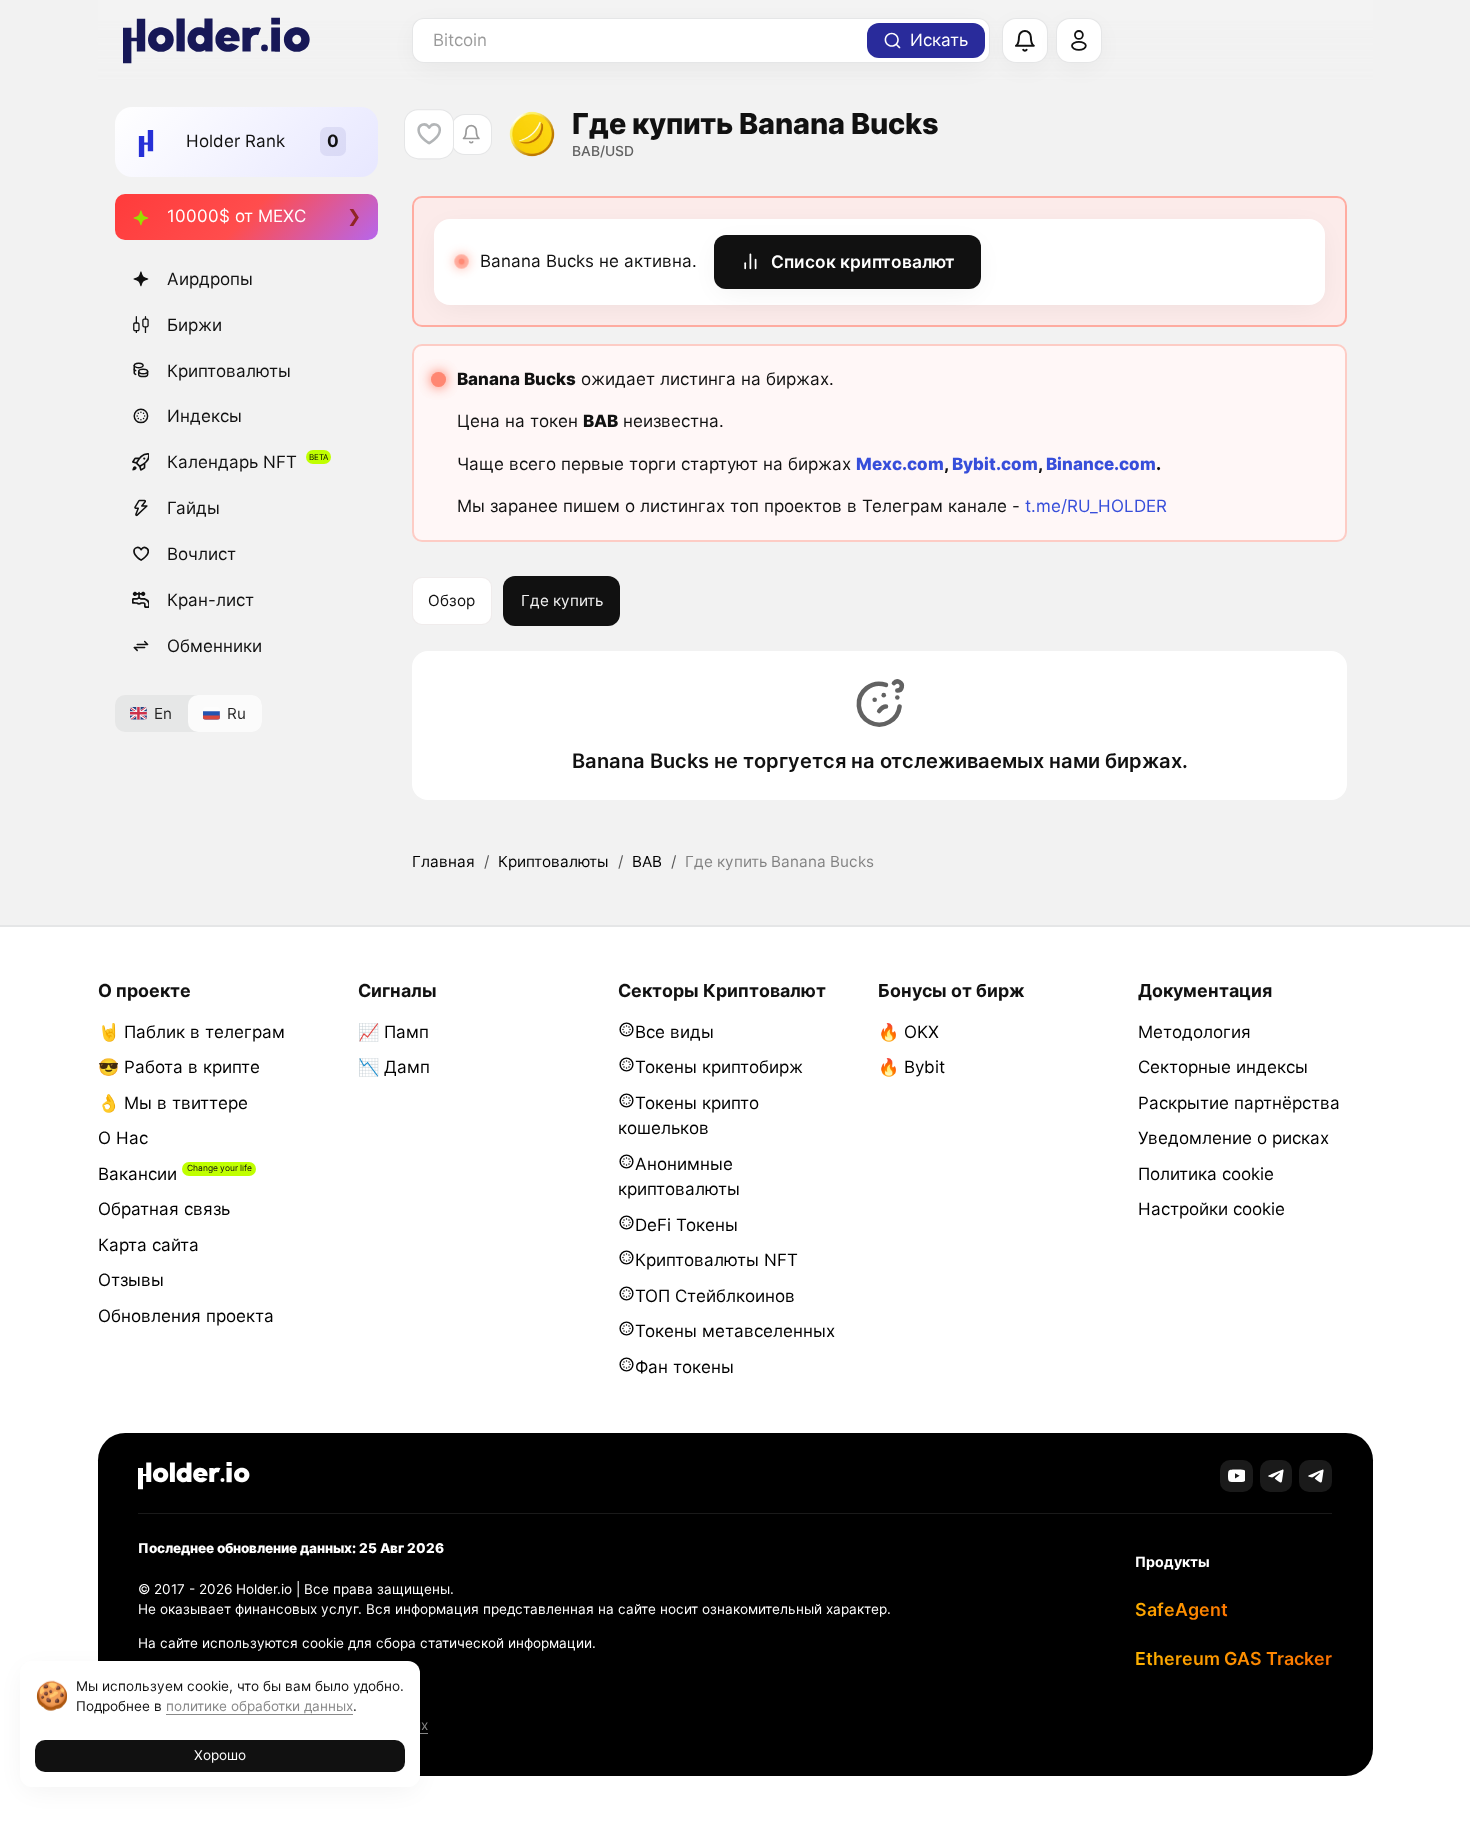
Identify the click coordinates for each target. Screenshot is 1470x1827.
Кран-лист (210, 600)
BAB (647, 861)
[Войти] (1079, 41)
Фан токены (684, 1367)
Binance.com (1101, 464)
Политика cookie (1206, 1174)
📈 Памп (393, 1032)
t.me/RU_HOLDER (1096, 506)
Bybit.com (995, 464)
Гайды (193, 508)
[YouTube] (1236, 1476)
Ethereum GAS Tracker (1233, 1658)
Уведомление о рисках (1233, 1138)
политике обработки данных (259, 1706)
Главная (443, 861)
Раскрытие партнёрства (1239, 1103)
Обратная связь (164, 1209)
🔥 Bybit (911, 1067)
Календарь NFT (232, 462)
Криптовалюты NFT (716, 1260)
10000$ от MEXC (236, 216)
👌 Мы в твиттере (173, 1103)
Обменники (214, 646)
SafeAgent (1181, 1609)
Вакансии (137, 1174)
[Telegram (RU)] (1315, 1476)
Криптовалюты (229, 371)
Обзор (451, 600)
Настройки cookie (1211, 1209)
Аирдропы (210, 279)
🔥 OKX (908, 1032)
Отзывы (131, 1280)
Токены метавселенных (735, 1331)
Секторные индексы (1223, 1067)
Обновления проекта (186, 1316)
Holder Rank (235, 141)
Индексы (204, 416)
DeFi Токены (686, 1225)
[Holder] (194, 1475)
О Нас (123, 1138)
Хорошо (220, 1755)
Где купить (562, 600)
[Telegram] (1276, 1476)
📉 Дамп (394, 1067)
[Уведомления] (1025, 41)
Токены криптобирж (719, 1067)
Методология (1194, 1032)
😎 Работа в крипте (179, 1067)
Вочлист (201, 554)
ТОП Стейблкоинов (715, 1296)
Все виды (674, 1032)
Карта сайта (148, 1245)
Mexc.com (900, 464)
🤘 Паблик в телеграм (191, 1032)
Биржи (194, 325)
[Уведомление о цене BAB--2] (471, 134)
